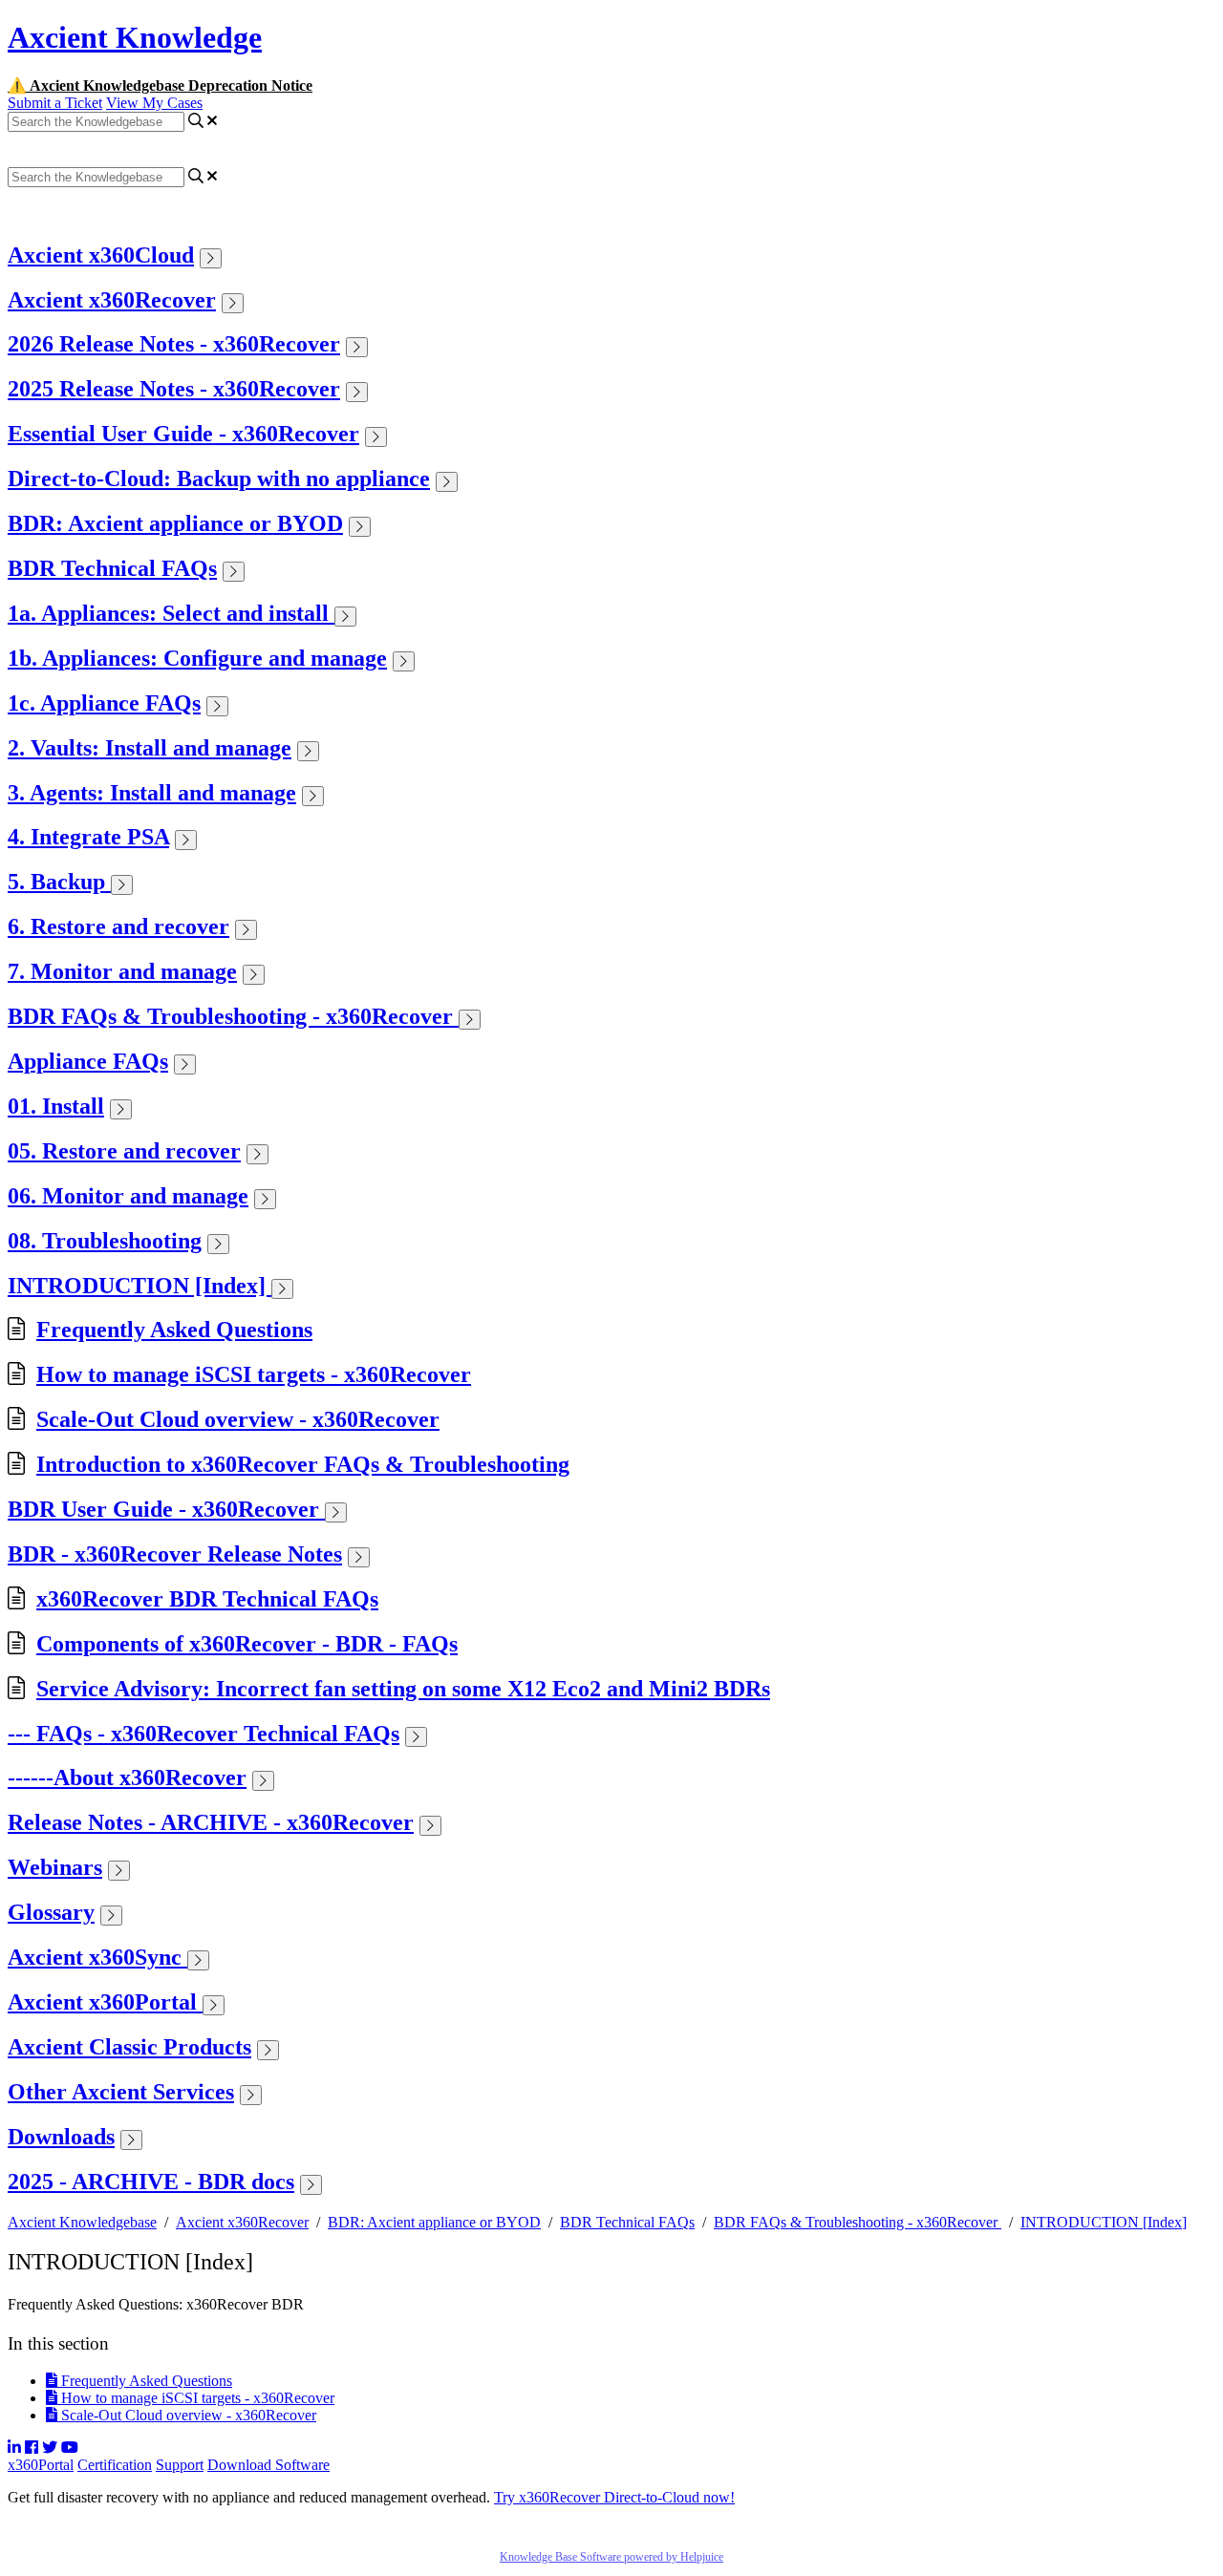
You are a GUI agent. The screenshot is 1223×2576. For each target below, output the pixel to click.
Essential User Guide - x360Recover (183, 434)
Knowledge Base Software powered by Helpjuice (611, 2557)
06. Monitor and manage (128, 1196)
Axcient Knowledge (135, 37)
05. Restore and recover (124, 1151)
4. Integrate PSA (88, 837)
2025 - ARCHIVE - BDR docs (151, 2182)
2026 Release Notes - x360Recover (174, 344)
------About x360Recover (127, 1778)
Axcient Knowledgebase (82, 2222)
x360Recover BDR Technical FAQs (207, 1599)
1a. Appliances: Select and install (171, 613)
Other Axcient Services (121, 2092)
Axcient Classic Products (129, 2047)
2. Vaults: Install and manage (150, 748)
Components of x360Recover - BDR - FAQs (247, 1644)
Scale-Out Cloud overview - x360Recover (238, 1419)
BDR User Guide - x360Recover (166, 1509)
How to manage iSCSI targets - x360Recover (254, 1374)
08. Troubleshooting (105, 1241)
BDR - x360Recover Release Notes (175, 1554)
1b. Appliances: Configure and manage (197, 658)
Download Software (268, 2465)
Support (180, 2465)
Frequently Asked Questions (174, 1330)
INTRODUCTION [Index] (139, 1286)
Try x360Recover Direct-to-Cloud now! (614, 2497)
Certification (115, 2465)
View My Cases (154, 103)
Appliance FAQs (88, 1061)
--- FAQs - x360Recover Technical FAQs (204, 1734)
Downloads (61, 2137)
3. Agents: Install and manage (152, 793)
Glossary (51, 1912)
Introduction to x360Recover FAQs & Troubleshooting (303, 1464)
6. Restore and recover (118, 926)
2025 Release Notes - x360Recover (174, 389)
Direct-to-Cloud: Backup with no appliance (219, 479)
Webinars (55, 1867)
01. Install (56, 1106)
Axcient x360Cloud (101, 255)
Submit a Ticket (55, 103)
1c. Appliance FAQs (104, 703)
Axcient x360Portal (105, 2002)
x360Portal (41, 2465)
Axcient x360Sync (97, 1957)
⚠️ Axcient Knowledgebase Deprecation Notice (160, 85)
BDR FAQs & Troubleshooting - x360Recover (233, 1016)
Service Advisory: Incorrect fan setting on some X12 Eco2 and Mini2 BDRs (403, 1689)
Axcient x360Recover (112, 300)
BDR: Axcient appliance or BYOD (175, 523)
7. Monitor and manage (122, 971)
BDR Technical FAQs (112, 568)
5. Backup (59, 882)
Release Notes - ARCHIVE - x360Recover (211, 1822)
